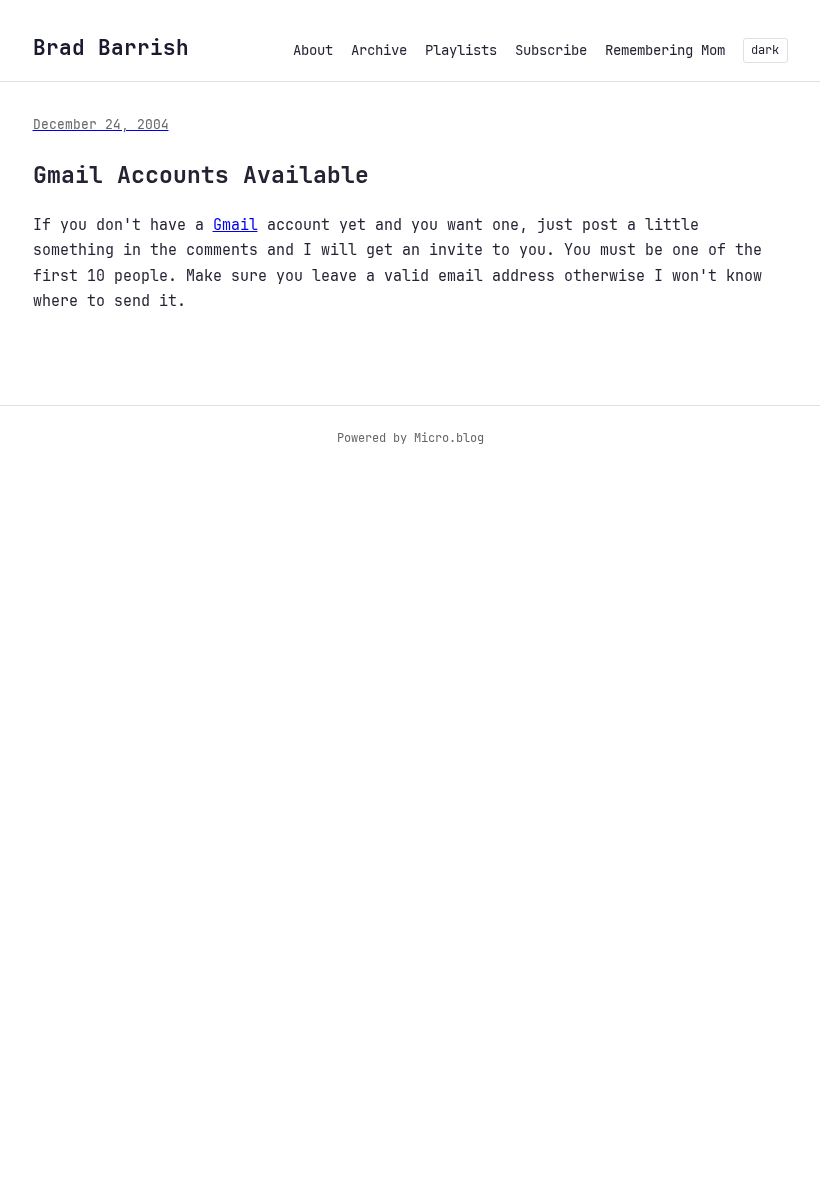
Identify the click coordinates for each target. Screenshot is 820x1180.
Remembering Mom (665, 50)
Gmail (235, 225)
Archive (379, 50)
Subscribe (551, 50)
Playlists (461, 50)
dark (765, 50)
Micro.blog (449, 438)
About (313, 50)
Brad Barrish (111, 47)
